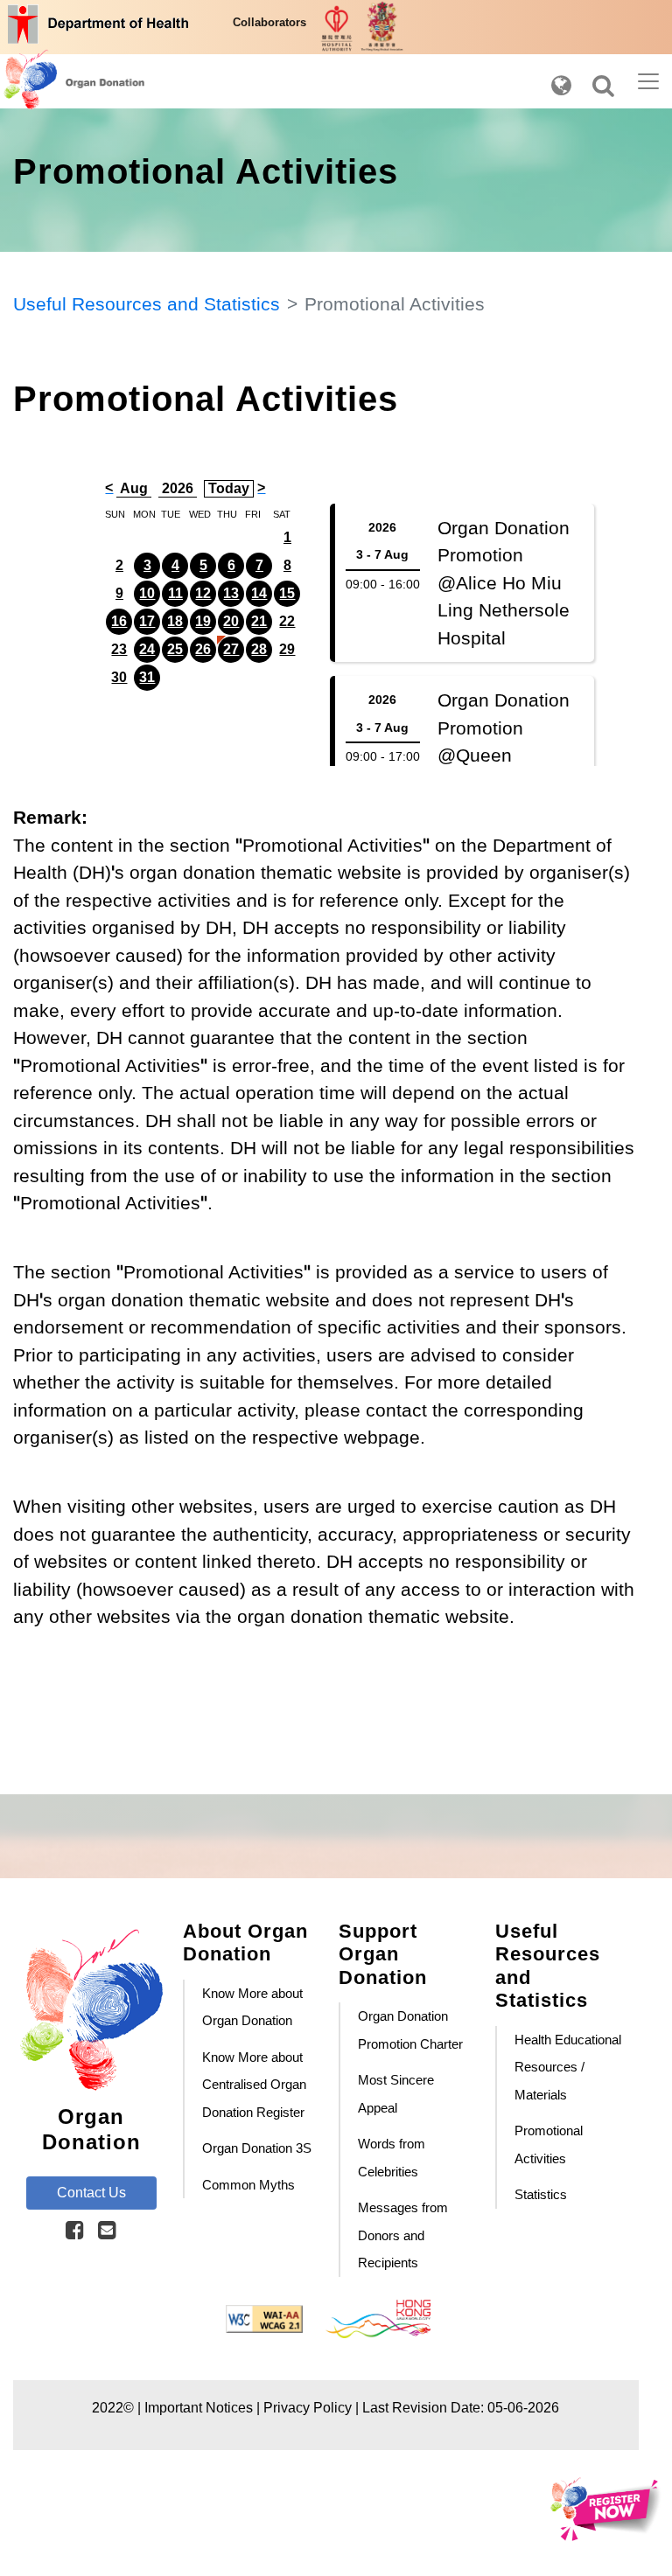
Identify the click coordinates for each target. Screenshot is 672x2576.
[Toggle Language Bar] (561, 81)
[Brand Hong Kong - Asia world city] (378, 2318)
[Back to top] (18, 1735)
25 (175, 649)
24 (147, 649)
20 (231, 621)
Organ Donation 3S (257, 2148)
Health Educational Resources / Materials (568, 2067)
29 (287, 649)
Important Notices (199, 2408)
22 (287, 621)
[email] (107, 2231)
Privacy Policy (308, 2408)
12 (203, 593)
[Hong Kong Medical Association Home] (382, 24)
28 (259, 649)
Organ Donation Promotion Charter (410, 2030)
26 (203, 649)
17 (147, 621)
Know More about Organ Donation (252, 2007)
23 (119, 649)
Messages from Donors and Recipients (403, 2235)
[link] (75, 2230)
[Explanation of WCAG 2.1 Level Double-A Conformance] (267, 2318)
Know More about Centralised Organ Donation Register (254, 2085)
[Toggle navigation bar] (648, 81)
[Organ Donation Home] (51, 81)
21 (259, 621)
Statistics (541, 2194)
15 (287, 593)
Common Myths (248, 2185)
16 (119, 621)
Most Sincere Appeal (396, 2094)
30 (119, 677)
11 (175, 593)
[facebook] (75, 2231)
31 (147, 677)
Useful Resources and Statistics (147, 304)
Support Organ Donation (383, 1954)
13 (231, 593)
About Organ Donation (245, 1942)
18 (175, 621)
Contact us (91, 2193)
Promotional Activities (549, 2144)
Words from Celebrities (392, 2158)
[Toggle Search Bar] (603, 81)
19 (203, 621)
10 (147, 593)
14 (259, 593)
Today (229, 488)
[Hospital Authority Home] (339, 27)
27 (231, 649)
